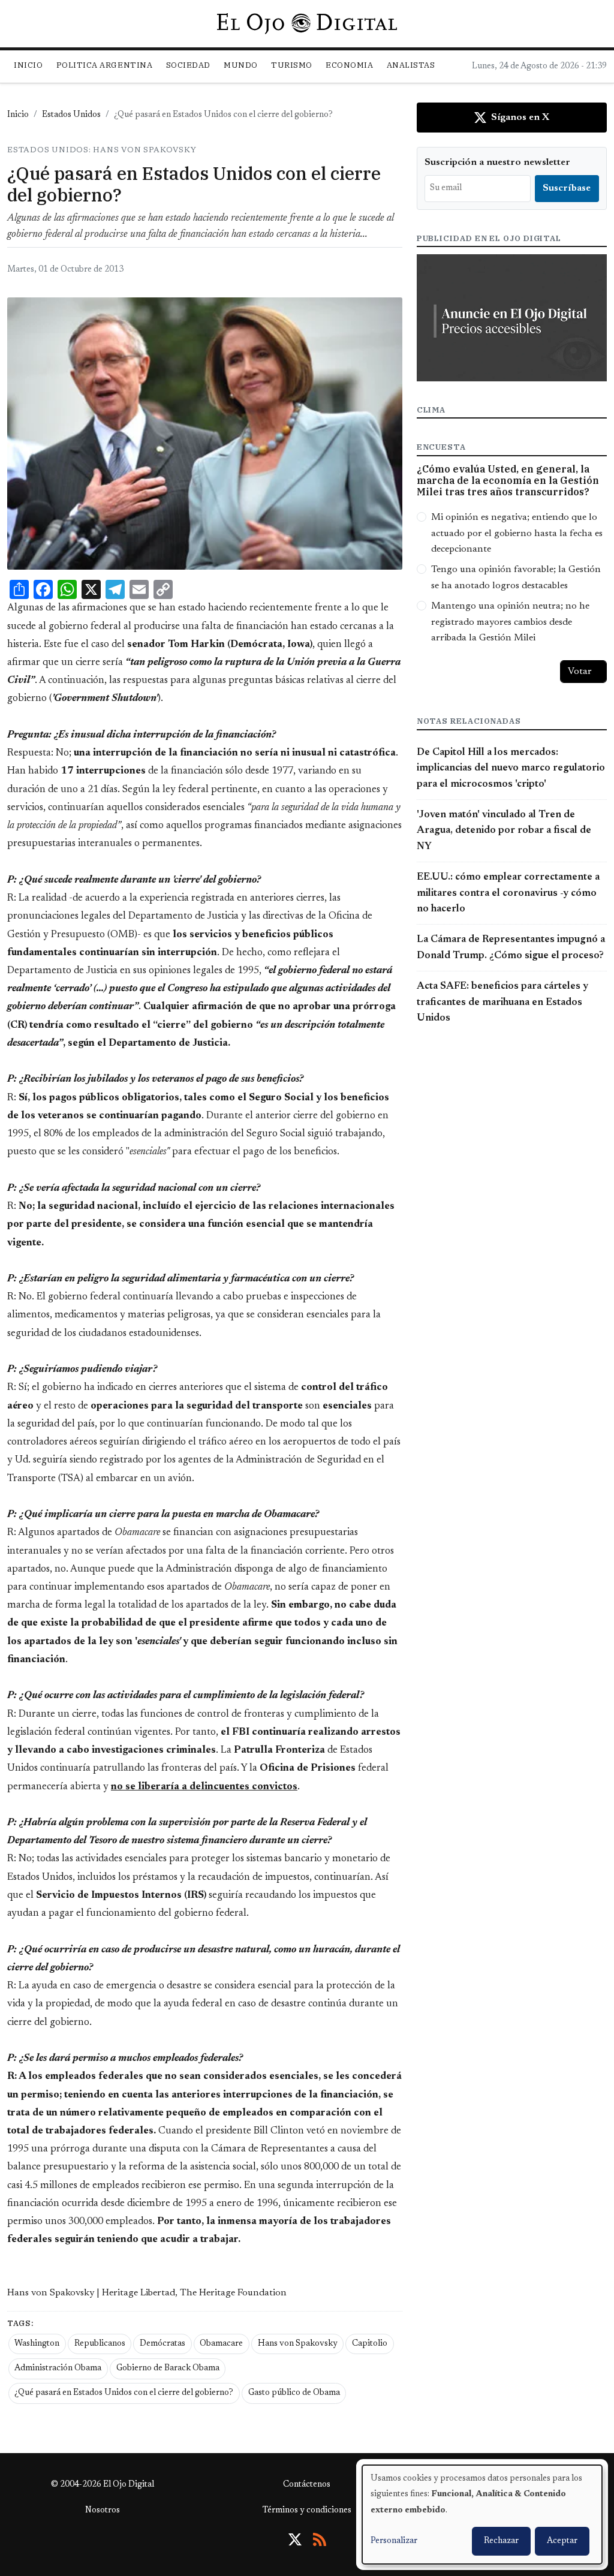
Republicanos (100, 2344)
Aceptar (562, 2541)
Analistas (411, 65)
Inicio (28, 65)
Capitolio (370, 2344)
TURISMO (292, 65)
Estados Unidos (71, 115)
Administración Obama (58, 2369)
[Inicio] (307, 23)
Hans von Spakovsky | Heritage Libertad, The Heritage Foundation (147, 2293)
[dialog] (482, 2515)
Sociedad (188, 65)
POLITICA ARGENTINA (104, 65)
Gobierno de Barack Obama (168, 2369)
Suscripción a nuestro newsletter (497, 162)
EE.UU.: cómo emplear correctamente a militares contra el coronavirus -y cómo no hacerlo (508, 893)
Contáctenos (307, 2485)
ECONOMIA (349, 65)
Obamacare (221, 2344)
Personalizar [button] (394, 2541)
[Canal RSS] (320, 2539)
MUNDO (241, 65)
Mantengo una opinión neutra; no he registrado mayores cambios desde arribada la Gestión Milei (510, 622)
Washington (37, 2344)
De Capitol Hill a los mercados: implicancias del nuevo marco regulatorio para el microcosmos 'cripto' (511, 768)
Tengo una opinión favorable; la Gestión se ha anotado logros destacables (516, 577)
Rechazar (501, 2541)
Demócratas (162, 2344)
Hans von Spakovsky (298, 2344)
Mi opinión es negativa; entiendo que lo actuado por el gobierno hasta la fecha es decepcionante (517, 533)
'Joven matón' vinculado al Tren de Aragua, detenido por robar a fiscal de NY (504, 831)
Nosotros (103, 2511)
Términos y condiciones (307, 2511)
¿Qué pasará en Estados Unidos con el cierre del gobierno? (124, 2393)
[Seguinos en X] (295, 2539)
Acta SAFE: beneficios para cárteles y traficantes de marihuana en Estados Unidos (502, 1002)
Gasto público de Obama (294, 2393)
